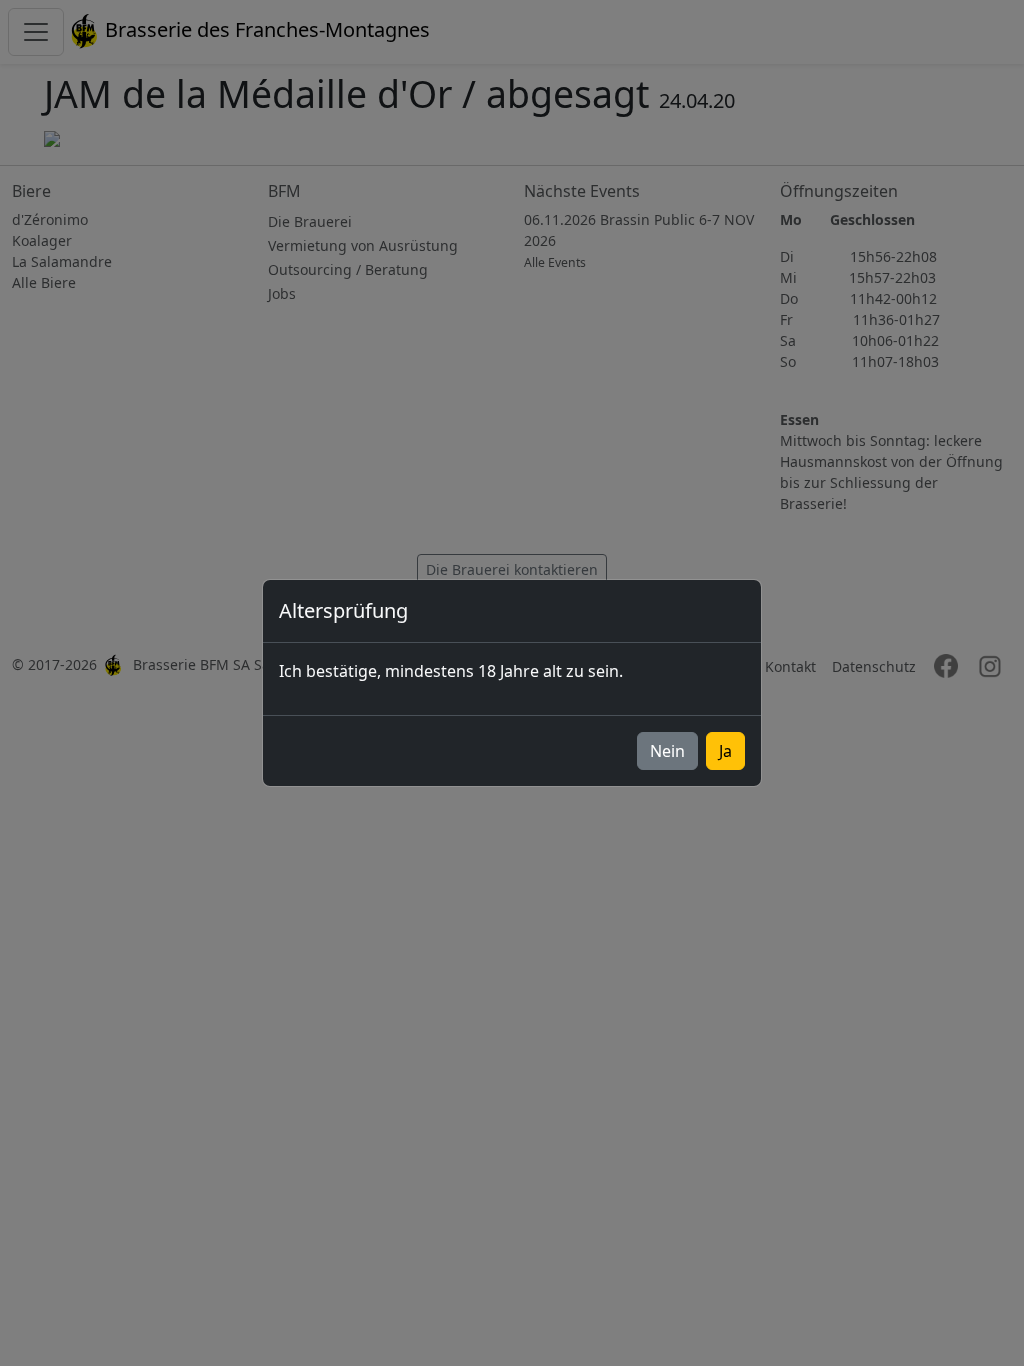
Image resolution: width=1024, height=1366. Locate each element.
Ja (725, 751)
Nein (667, 751)
